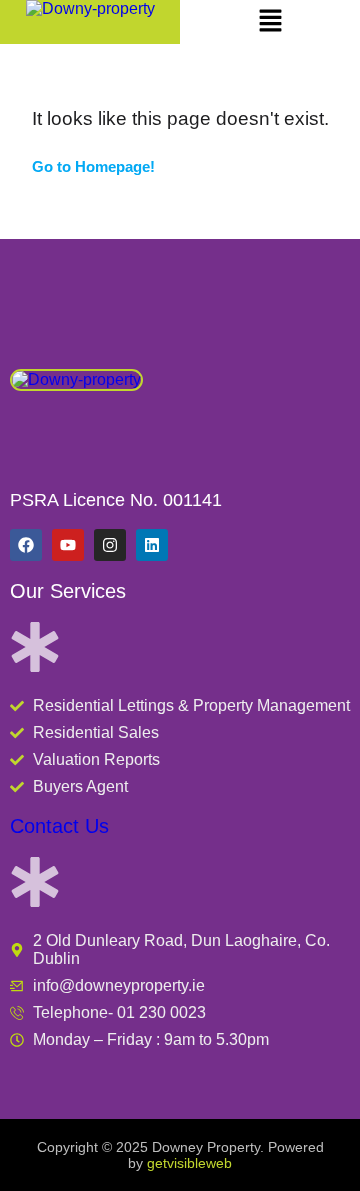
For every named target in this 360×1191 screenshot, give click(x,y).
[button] (270, 22)
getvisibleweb (189, 1163)
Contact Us (59, 826)
